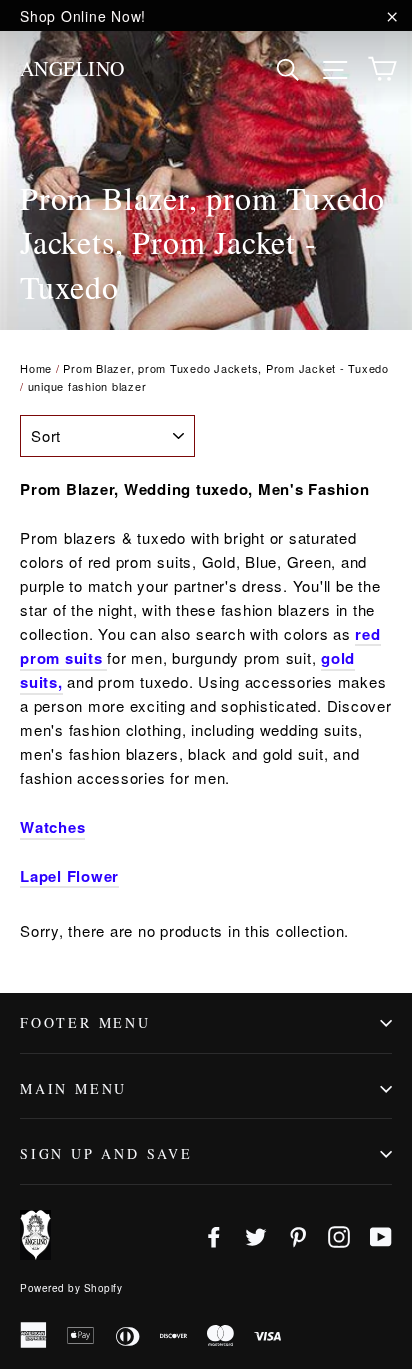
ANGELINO (72, 68)
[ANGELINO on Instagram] (339, 1234)
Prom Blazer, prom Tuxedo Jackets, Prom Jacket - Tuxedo (226, 368)
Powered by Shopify (71, 1288)
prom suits (61, 658)
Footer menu (85, 1022)
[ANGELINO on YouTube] (381, 1234)
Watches (52, 827)
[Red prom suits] (105, 659)
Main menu (73, 1088)
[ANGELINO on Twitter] (256, 1234)
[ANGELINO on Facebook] (214, 1234)
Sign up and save (106, 1153)
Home (36, 368)
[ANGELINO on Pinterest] (298, 1234)
